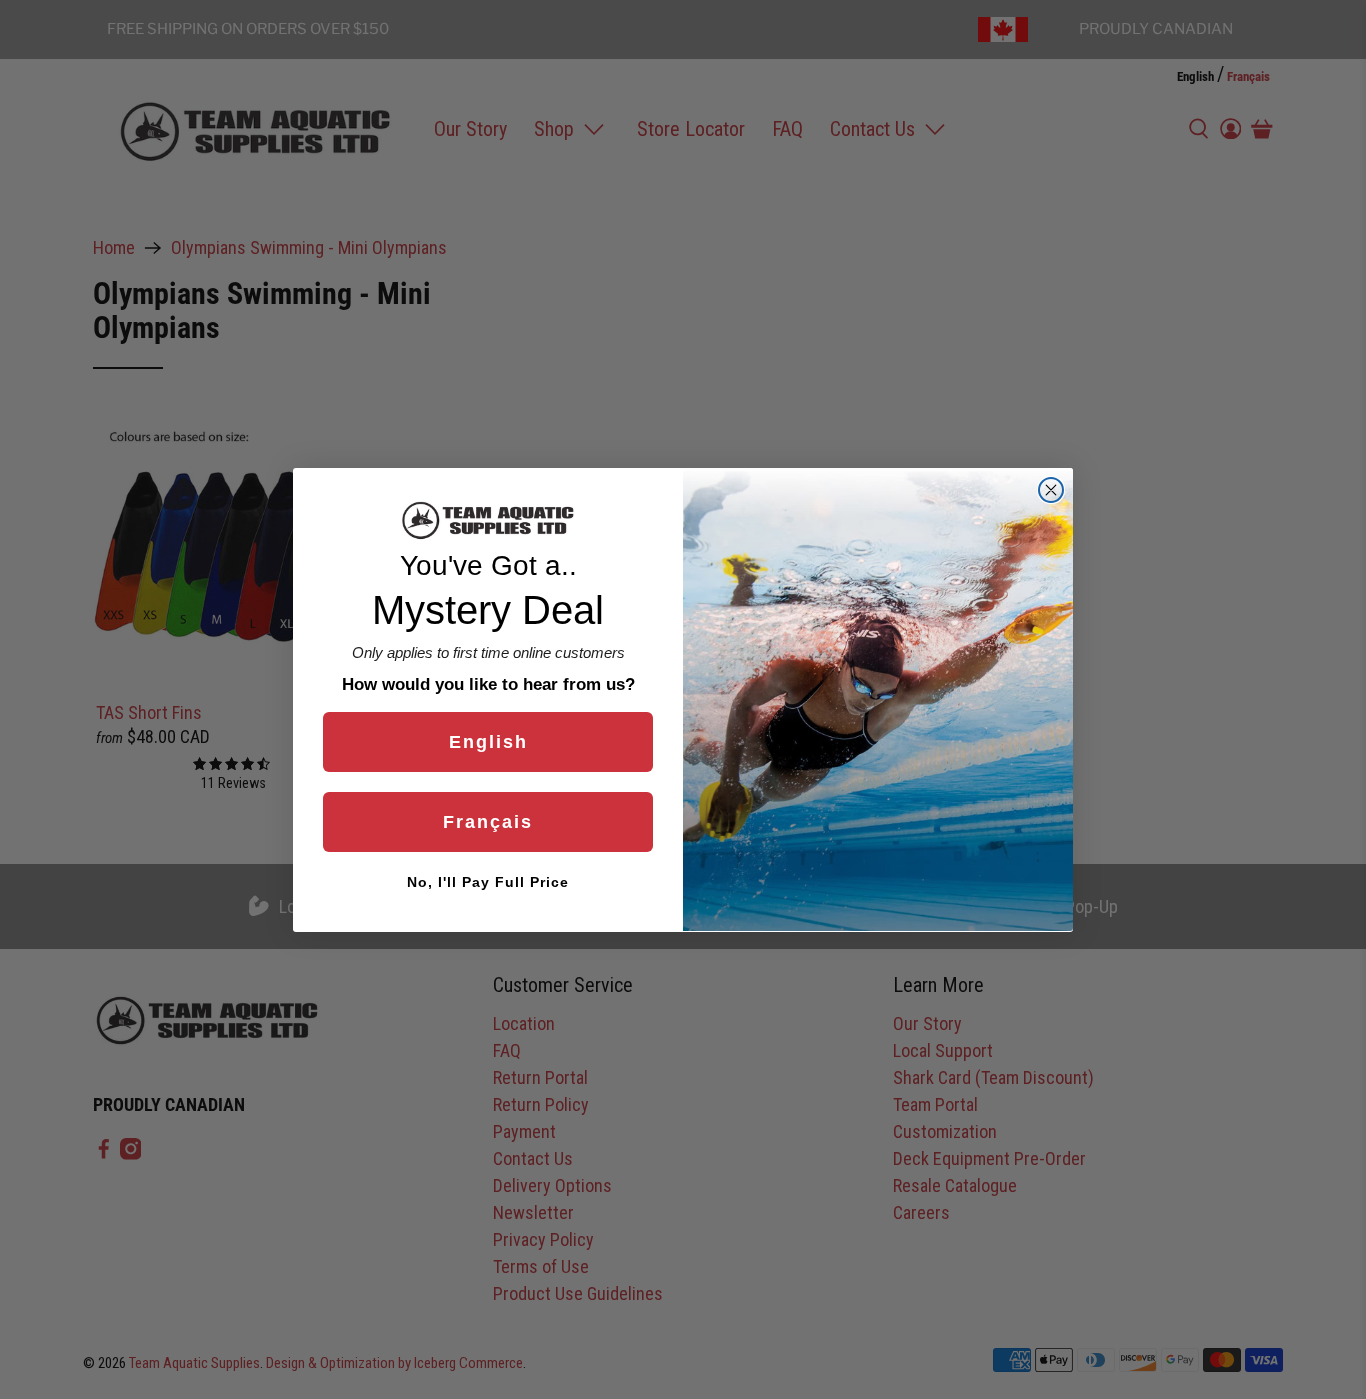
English (488, 741)
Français (488, 821)
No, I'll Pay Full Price (488, 881)
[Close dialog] (1051, 490)
